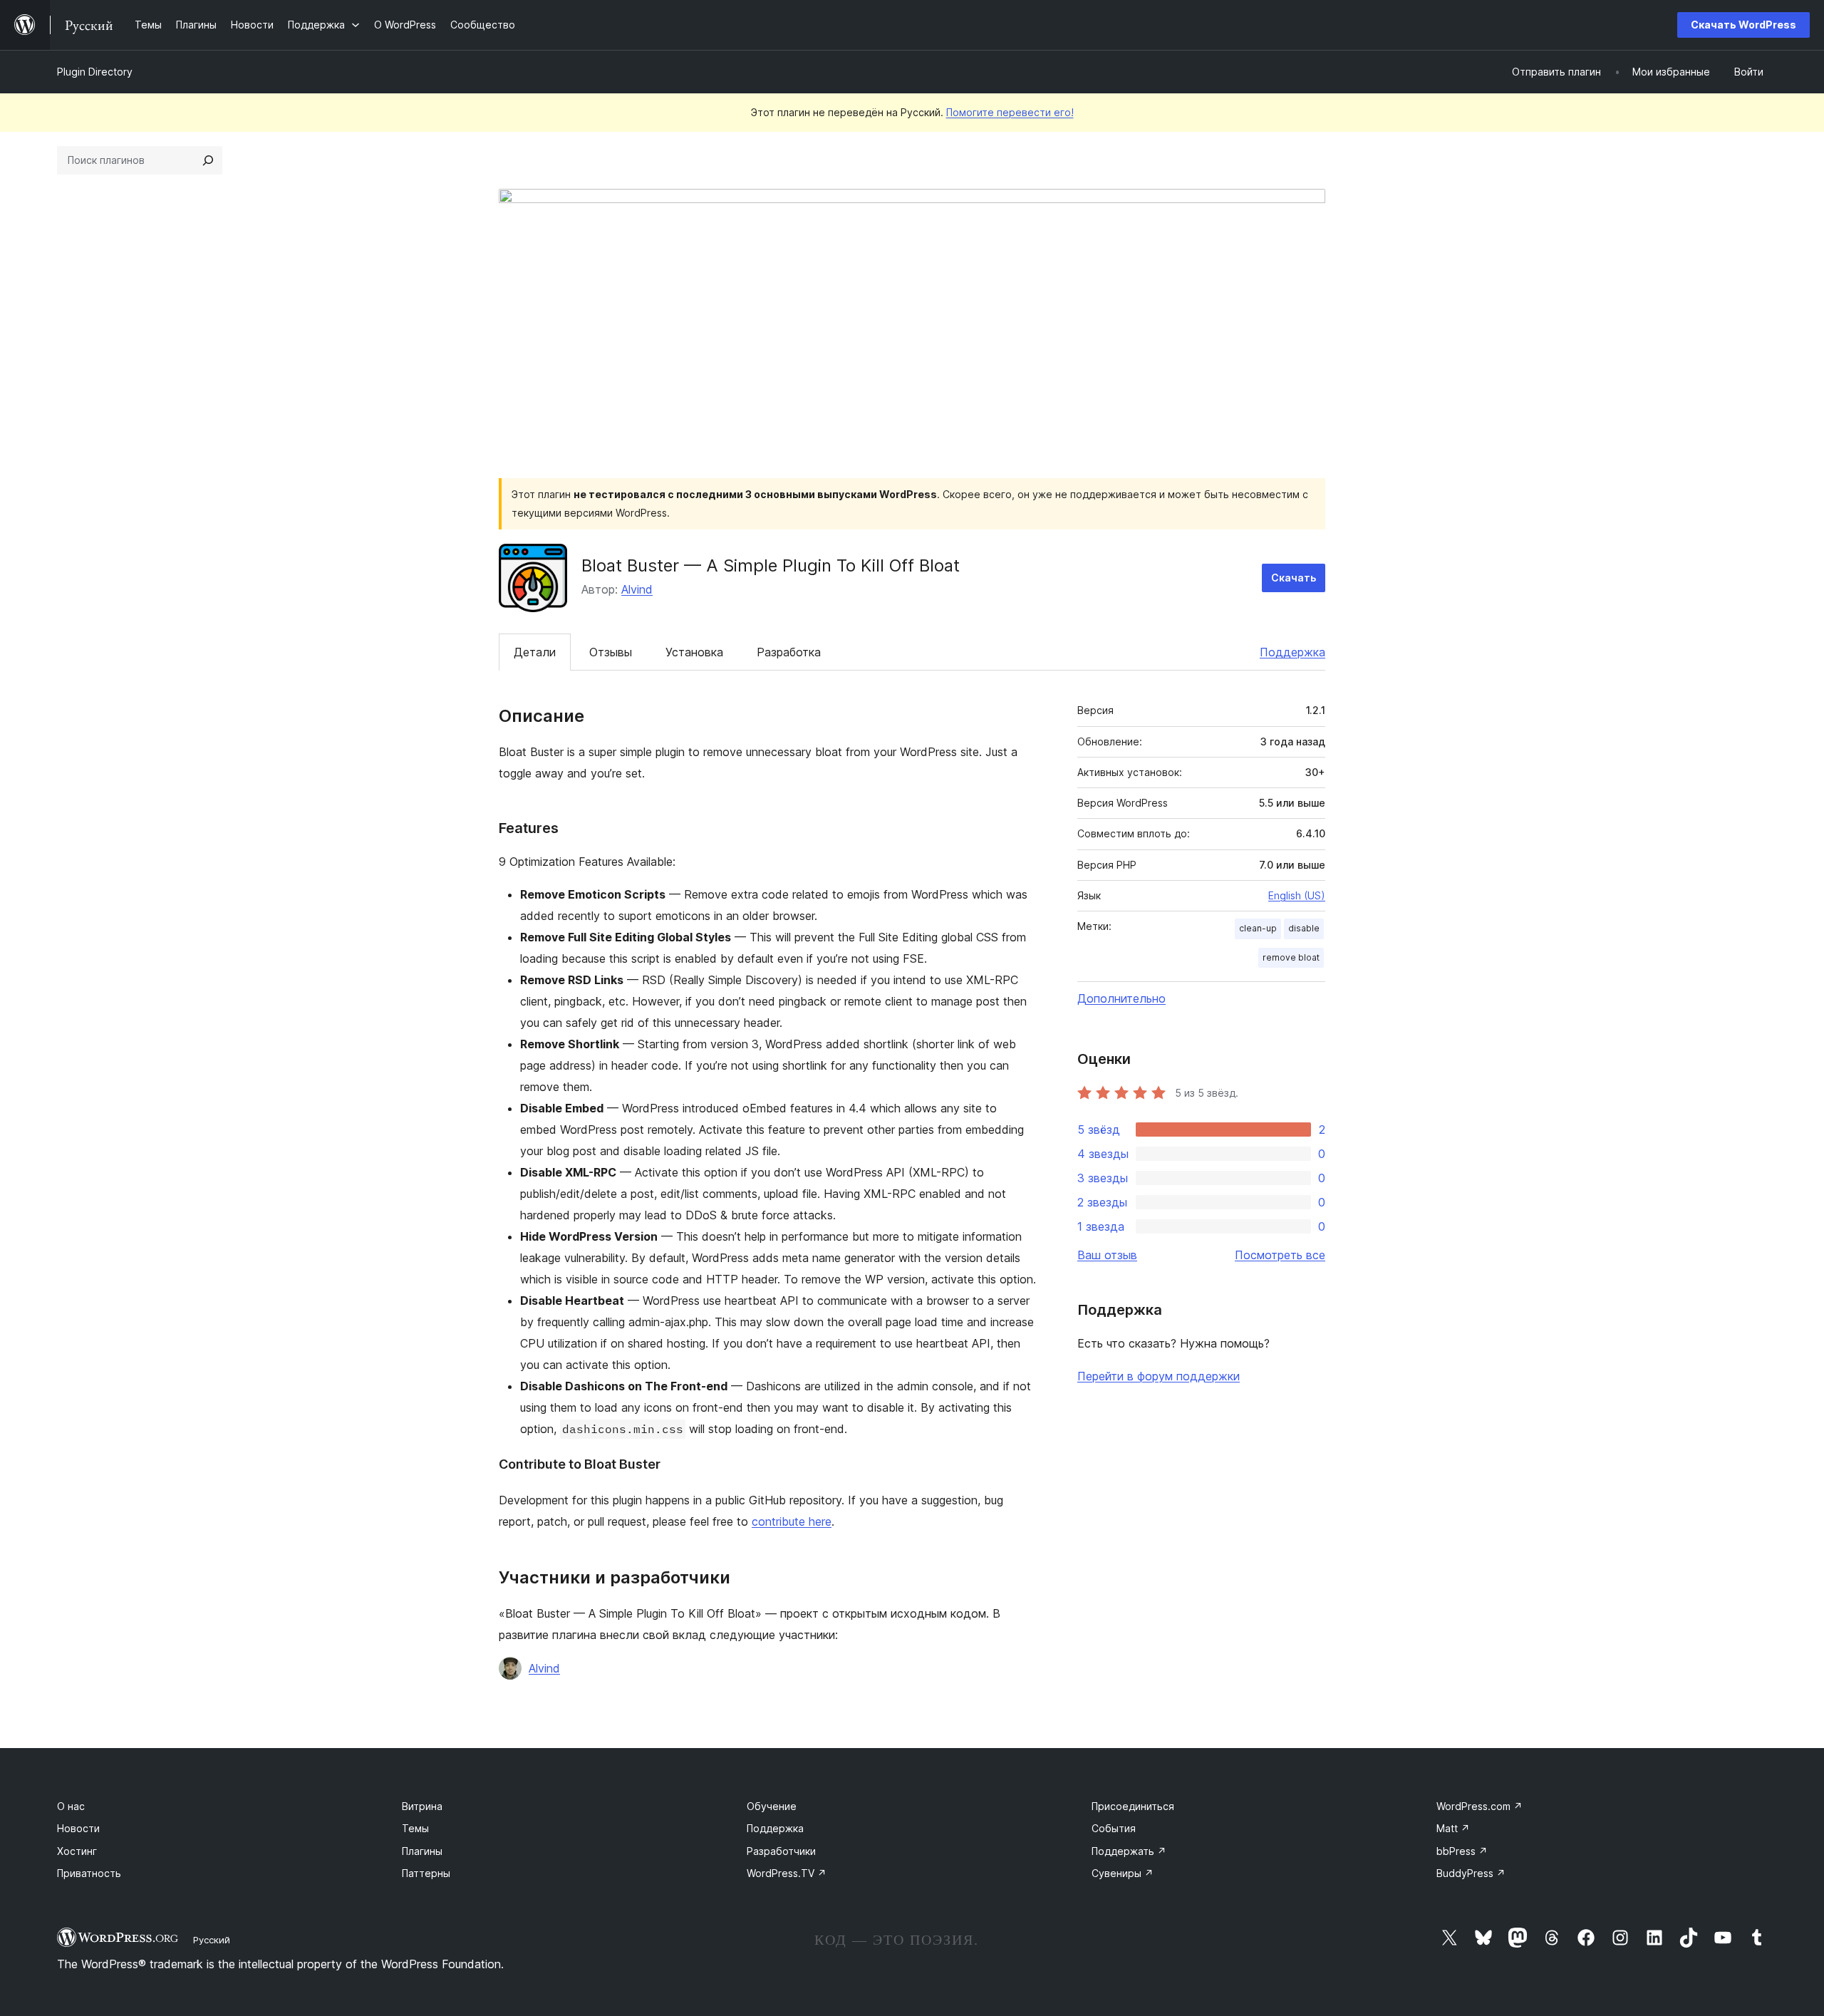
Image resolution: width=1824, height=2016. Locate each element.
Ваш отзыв (1107, 1255)
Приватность (89, 1873)
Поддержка (1292, 652)
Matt (1453, 1828)
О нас (71, 1806)
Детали (535, 652)
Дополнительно (1121, 998)
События (1114, 1828)
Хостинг (77, 1851)
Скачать (1294, 578)
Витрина (422, 1806)
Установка (694, 652)
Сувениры (1123, 1873)
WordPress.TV (787, 1873)
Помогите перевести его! (1010, 112)
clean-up (1258, 928)
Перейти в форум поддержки (1159, 1376)
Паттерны (426, 1873)
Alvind (637, 589)
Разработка (789, 652)
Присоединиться (1133, 1806)
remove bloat (1291, 957)
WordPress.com (1480, 1806)
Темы (415, 1828)
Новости (78, 1828)
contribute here (792, 1521)
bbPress (1462, 1851)
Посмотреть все (1280, 1255)
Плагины (422, 1851)
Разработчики (781, 1851)
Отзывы (611, 652)
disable (1304, 928)
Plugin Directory (95, 72)
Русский (212, 1940)
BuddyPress (1471, 1873)
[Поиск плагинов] (208, 160)
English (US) (1297, 895)
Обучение (772, 1806)
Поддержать (1129, 1851)
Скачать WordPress (1743, 25)
